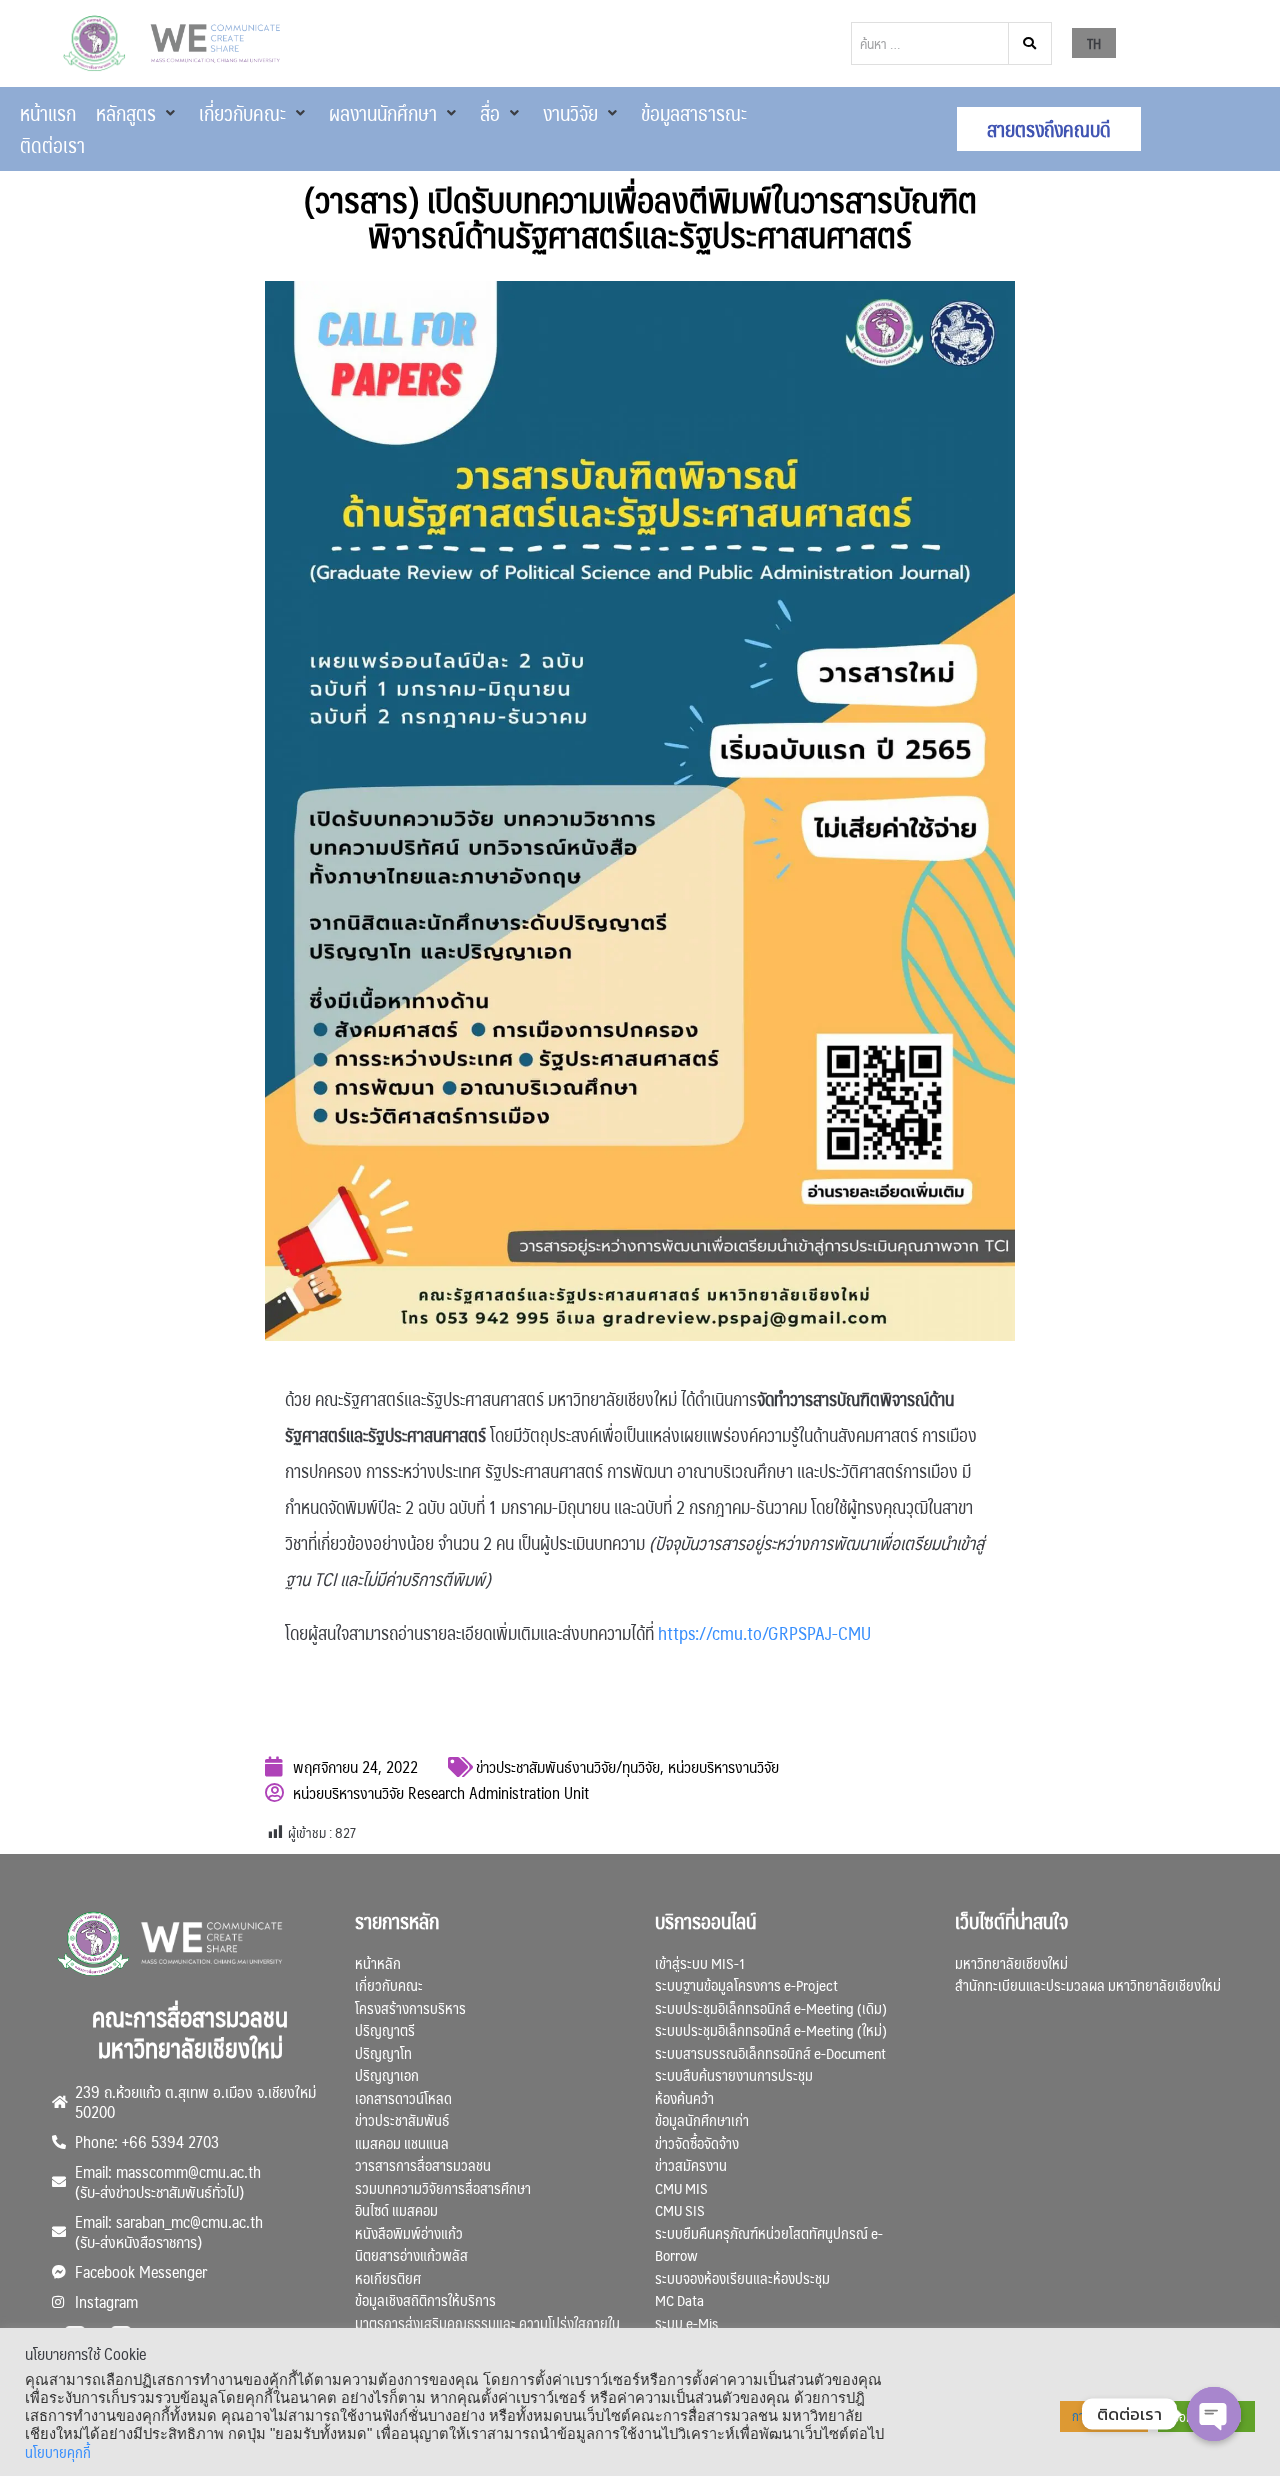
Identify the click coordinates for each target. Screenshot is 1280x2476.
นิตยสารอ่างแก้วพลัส (411, 2254)
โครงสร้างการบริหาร (410, 2007)
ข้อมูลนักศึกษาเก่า (702, 2119)
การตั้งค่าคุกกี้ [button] (1104, 2416)
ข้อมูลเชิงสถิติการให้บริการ (425, 2299)
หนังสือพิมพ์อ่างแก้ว (409, 2232)
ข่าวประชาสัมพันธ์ (402, 2119)
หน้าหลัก (378, 1962)
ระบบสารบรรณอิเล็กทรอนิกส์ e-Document (770, 2052)
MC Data (679, 2299)
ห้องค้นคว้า (684, 2097)
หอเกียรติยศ (388, 2277)
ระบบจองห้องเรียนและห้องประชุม (742, 2277)
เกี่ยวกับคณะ (389, 1984)
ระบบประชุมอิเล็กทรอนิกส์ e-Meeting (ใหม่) (771, 2029)
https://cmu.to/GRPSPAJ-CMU (764, 1633)
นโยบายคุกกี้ (58, 2452)
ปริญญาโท (383, 2052)
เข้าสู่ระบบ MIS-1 (700, 1962)
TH (1094, 43)
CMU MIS (681, 2187)
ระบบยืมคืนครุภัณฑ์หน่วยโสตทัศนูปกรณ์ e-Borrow (769, 2244)
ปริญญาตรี (385, 2029)
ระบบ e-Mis (686, 2322)
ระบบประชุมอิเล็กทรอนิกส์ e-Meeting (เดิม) (771, 2007)
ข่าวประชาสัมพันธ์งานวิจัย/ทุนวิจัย (568, 1766)
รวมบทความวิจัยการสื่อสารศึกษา (443, 2187)
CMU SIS (680, 2209)
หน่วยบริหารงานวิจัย (723, 1766)
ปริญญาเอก (387, 2074)
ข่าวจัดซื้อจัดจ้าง (697, 2142)
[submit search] (1030, 43)
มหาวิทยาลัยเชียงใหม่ (1011, 1962)
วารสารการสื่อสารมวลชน (423, 2164)
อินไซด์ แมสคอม (396, 2209)
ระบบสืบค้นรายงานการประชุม (734, 2074)
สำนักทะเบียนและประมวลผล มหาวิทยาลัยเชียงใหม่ (1088, 1984)
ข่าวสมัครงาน (691, 2164)
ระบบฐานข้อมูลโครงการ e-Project (746, 1984)
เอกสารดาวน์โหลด (403, 2097)
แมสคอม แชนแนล (402, 2142)
